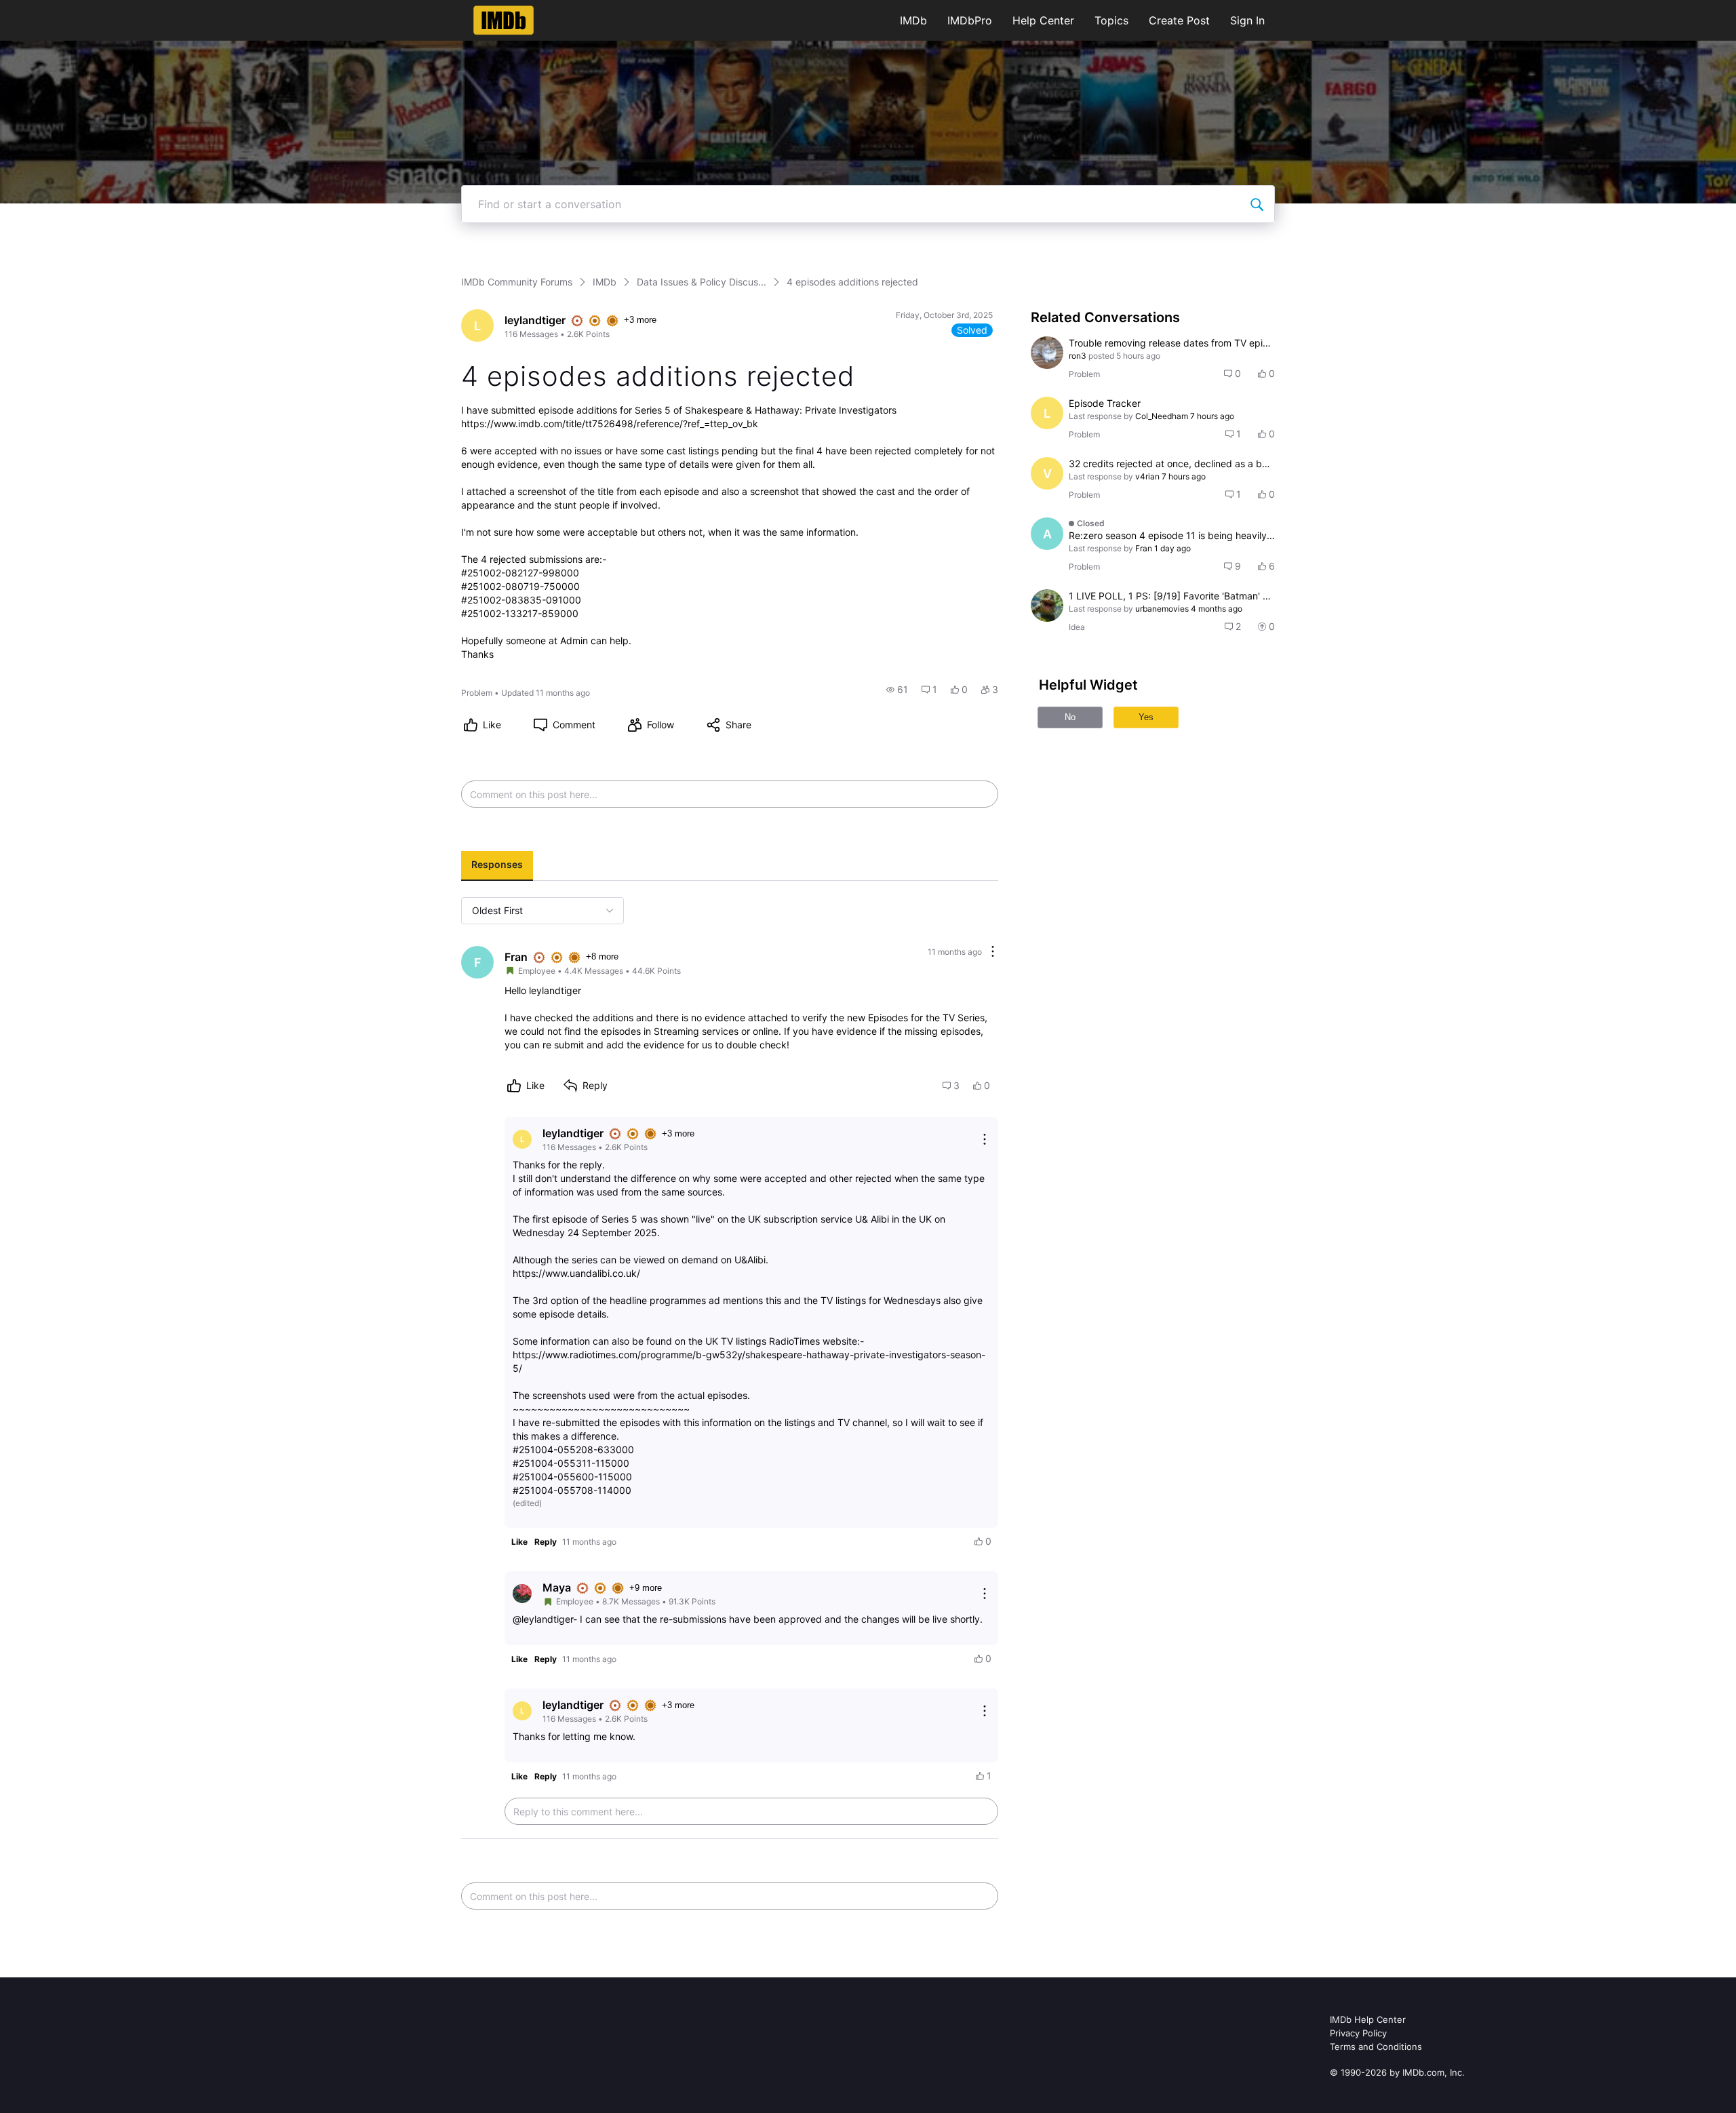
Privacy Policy (1358, 2033)
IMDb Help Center (1368, 2019)
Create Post (1179, 20)
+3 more (640, 320)
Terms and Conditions (1376, 2047)
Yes (1146, 717)
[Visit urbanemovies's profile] (1047, 606)
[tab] (497, 866)
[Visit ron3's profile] (1047, 353)
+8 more (602, 956)
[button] (897, 690)
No (1070, 717)
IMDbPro (970, 20)
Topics (1111, 20)
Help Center (1043, 20)
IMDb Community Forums (517, 282)
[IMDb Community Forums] (504, 20)
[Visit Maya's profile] (522, 1594)
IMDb (913, 20)
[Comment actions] (993, 952)
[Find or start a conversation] (1257, 204)
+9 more (646, 1588)
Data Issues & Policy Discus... (702, 282)
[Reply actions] (985, 1139)
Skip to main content (56, 10)
